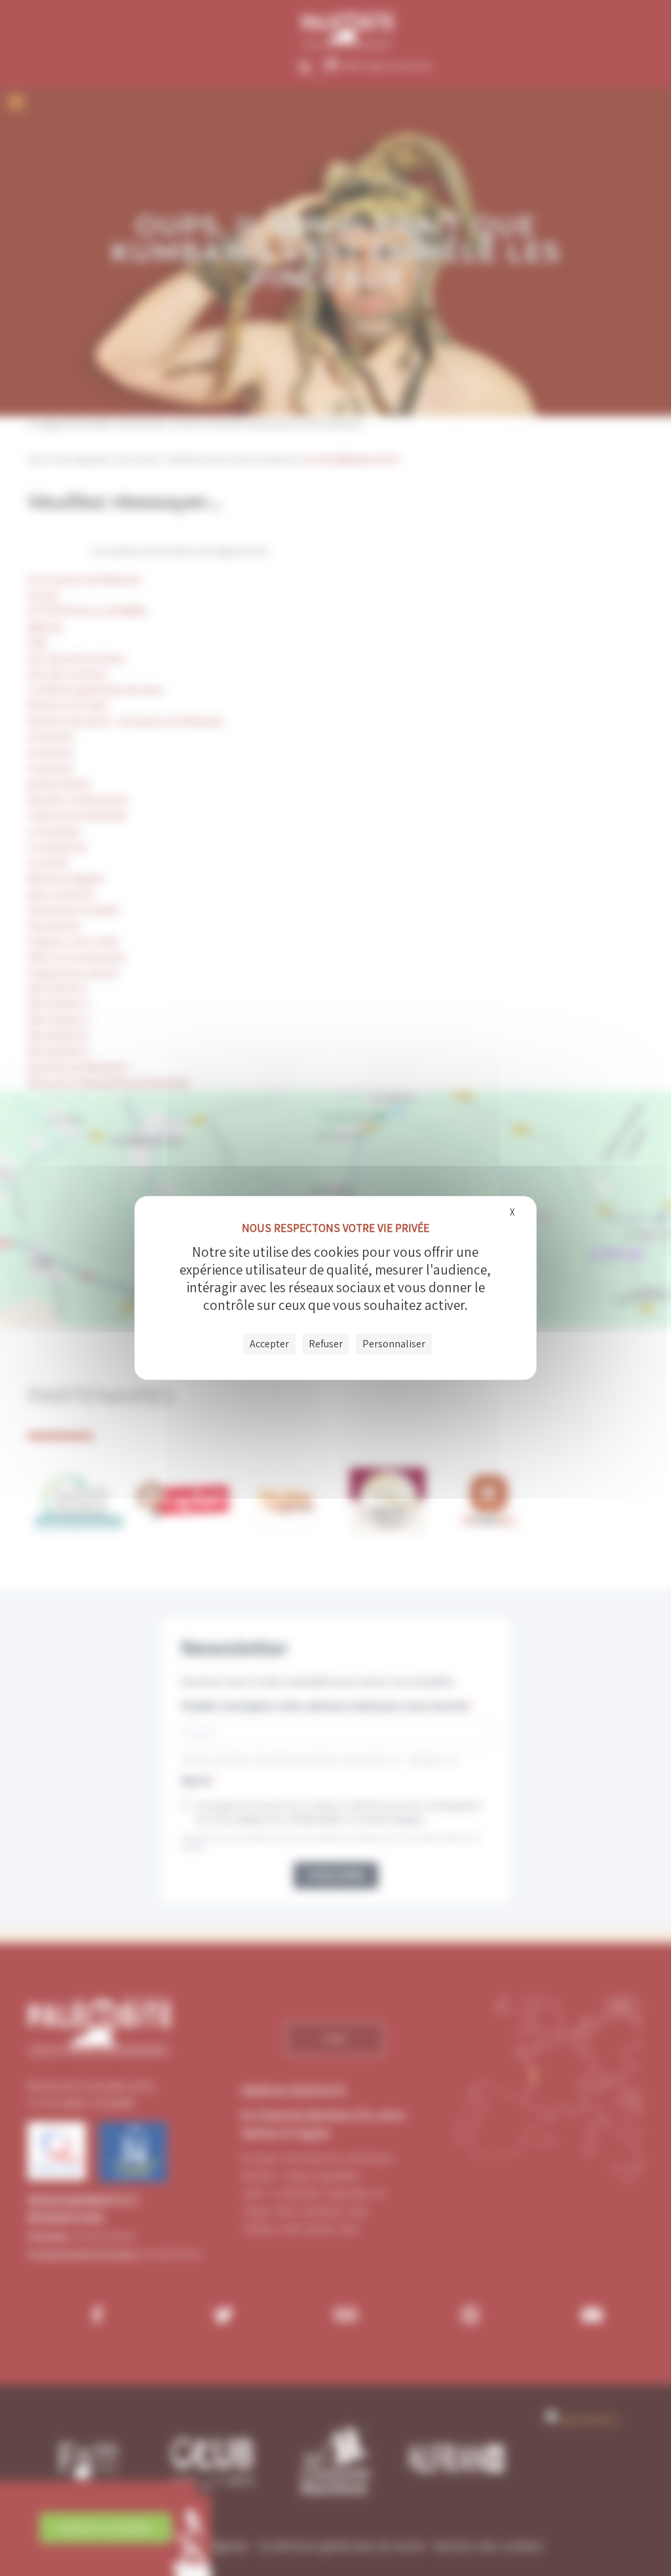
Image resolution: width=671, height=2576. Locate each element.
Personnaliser (394, 1344)
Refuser (326, 1344)
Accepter (269, 1344)
